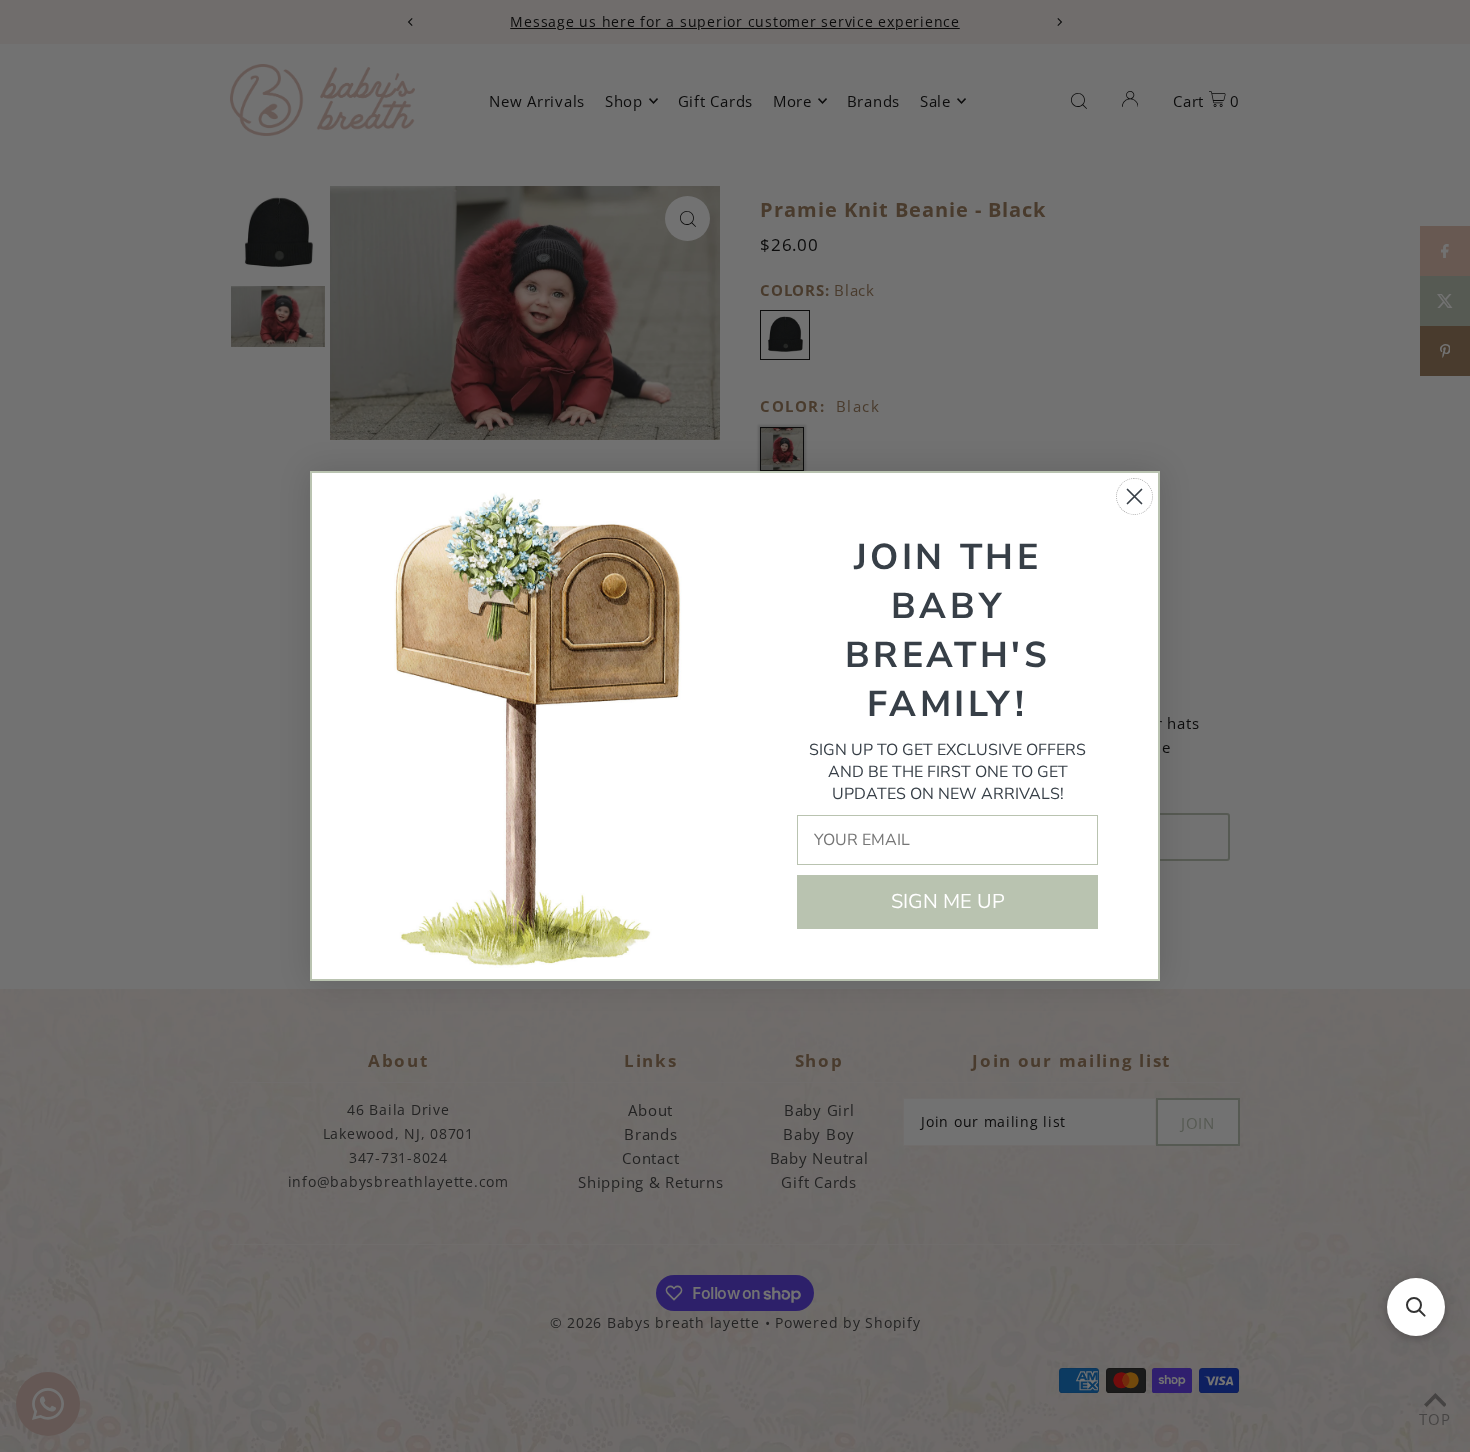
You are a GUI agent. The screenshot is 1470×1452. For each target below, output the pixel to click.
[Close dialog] (1134, 496)
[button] (1416, 1307)
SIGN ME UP (948, 901)
